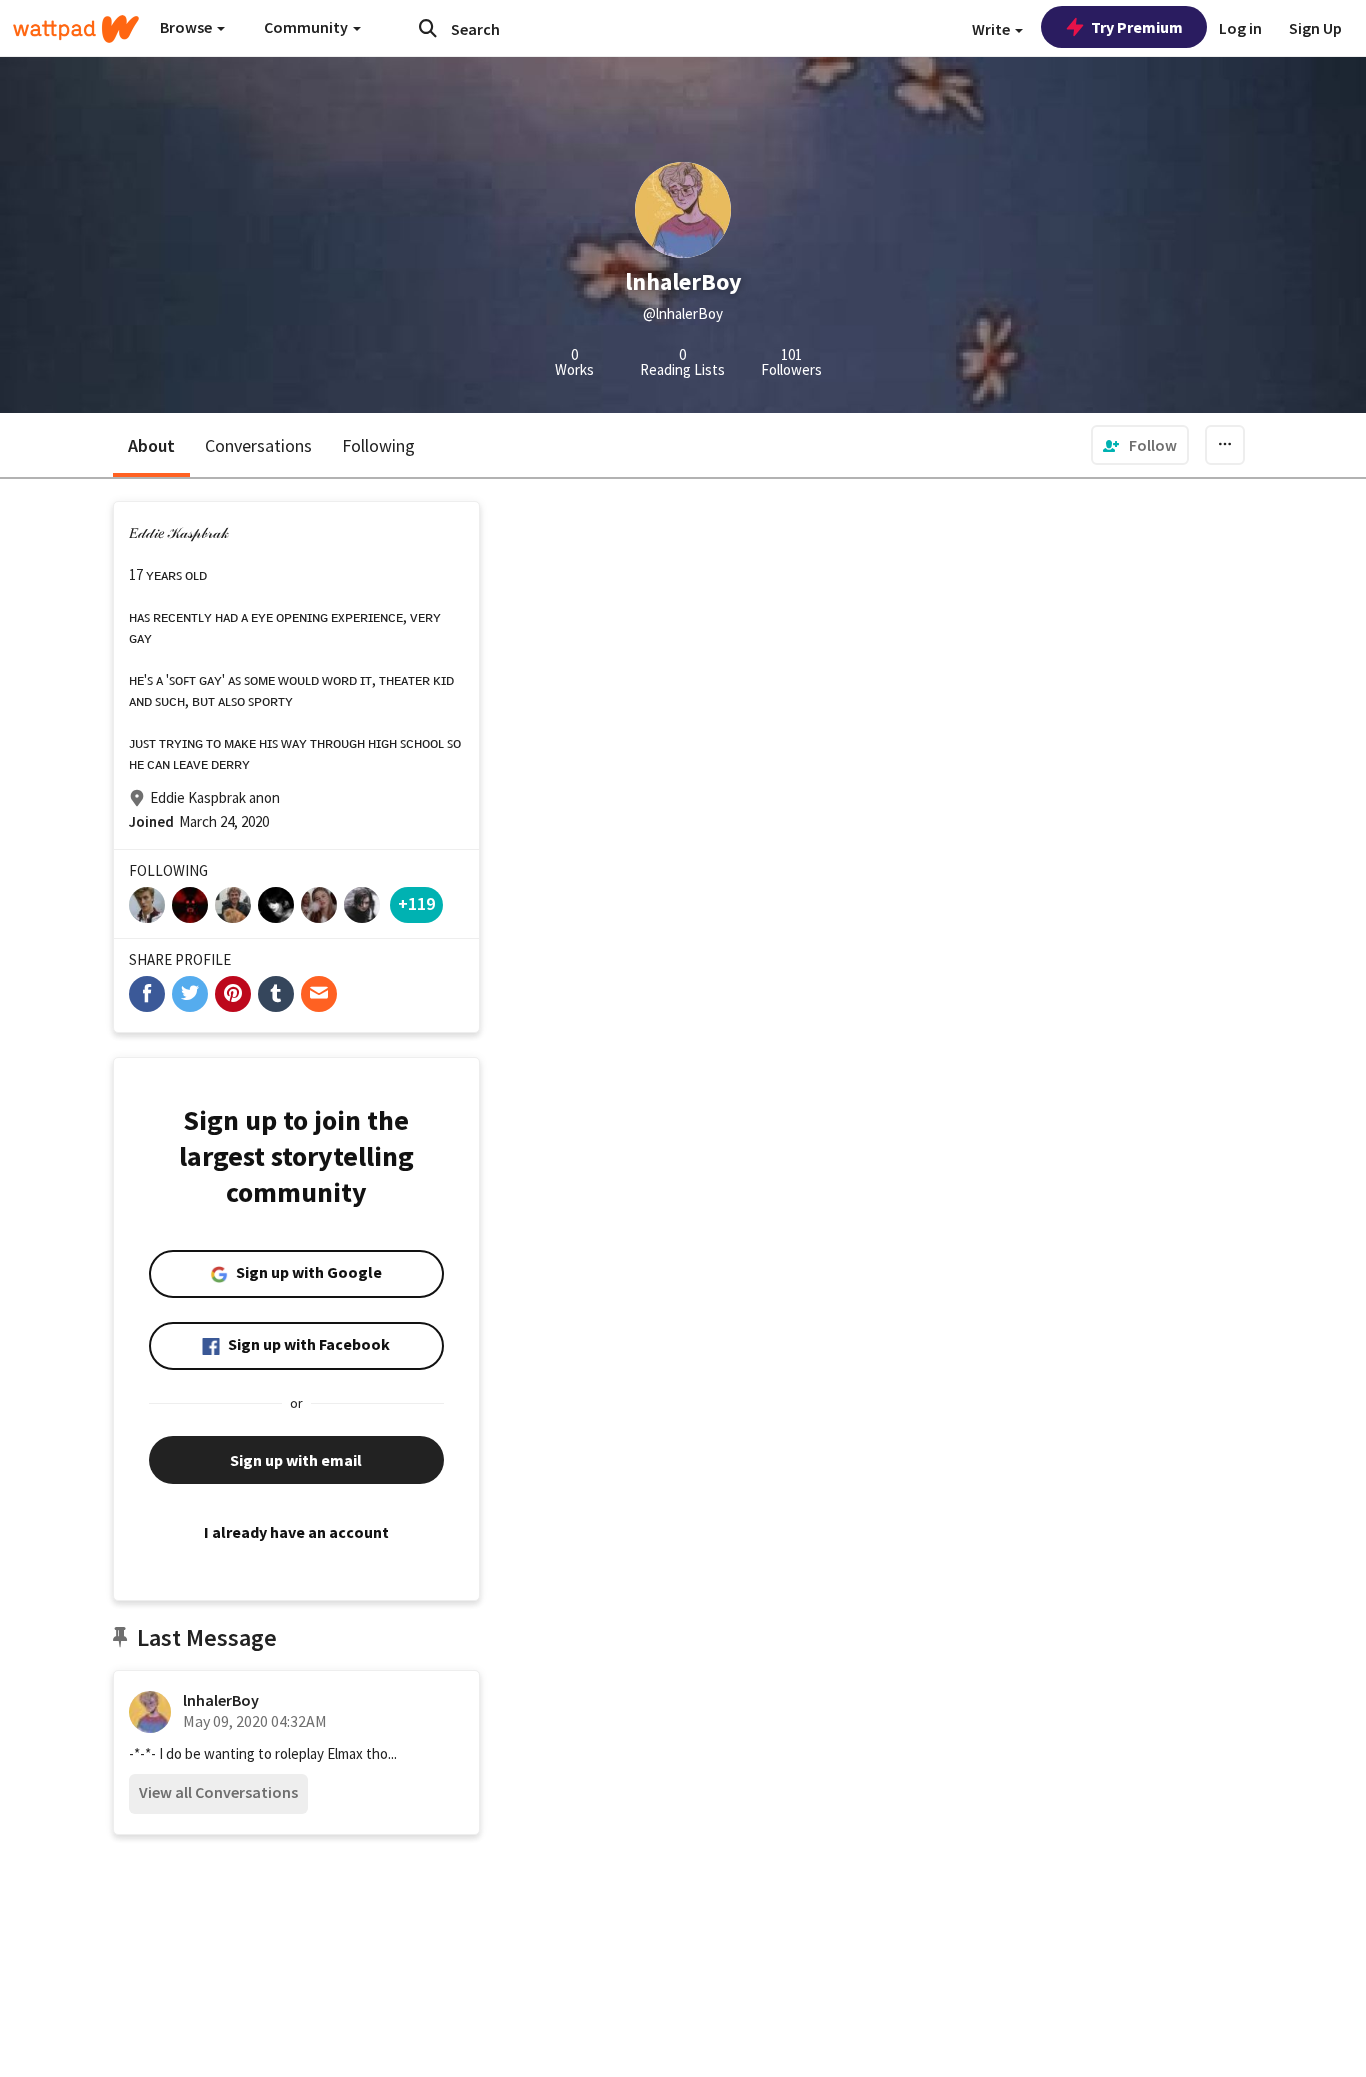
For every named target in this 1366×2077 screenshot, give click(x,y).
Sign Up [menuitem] (1315, 28)
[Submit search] (428, 28)
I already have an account (296, 1532)
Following (378, 445)
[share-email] (319, 994)
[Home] (76, 29)
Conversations (258, 445)
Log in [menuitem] (1240, 28)
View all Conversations (218, 1792)
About (151, 445)
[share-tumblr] (276, 994)
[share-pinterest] (233, 994)
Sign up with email (296, 1460)
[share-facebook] (147, 994)
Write (992, 29)
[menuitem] (1140, 445)
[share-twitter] (190, 994)
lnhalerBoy (221, 1700)
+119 (416, 903)
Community (307, 27)
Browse (187, 27)
